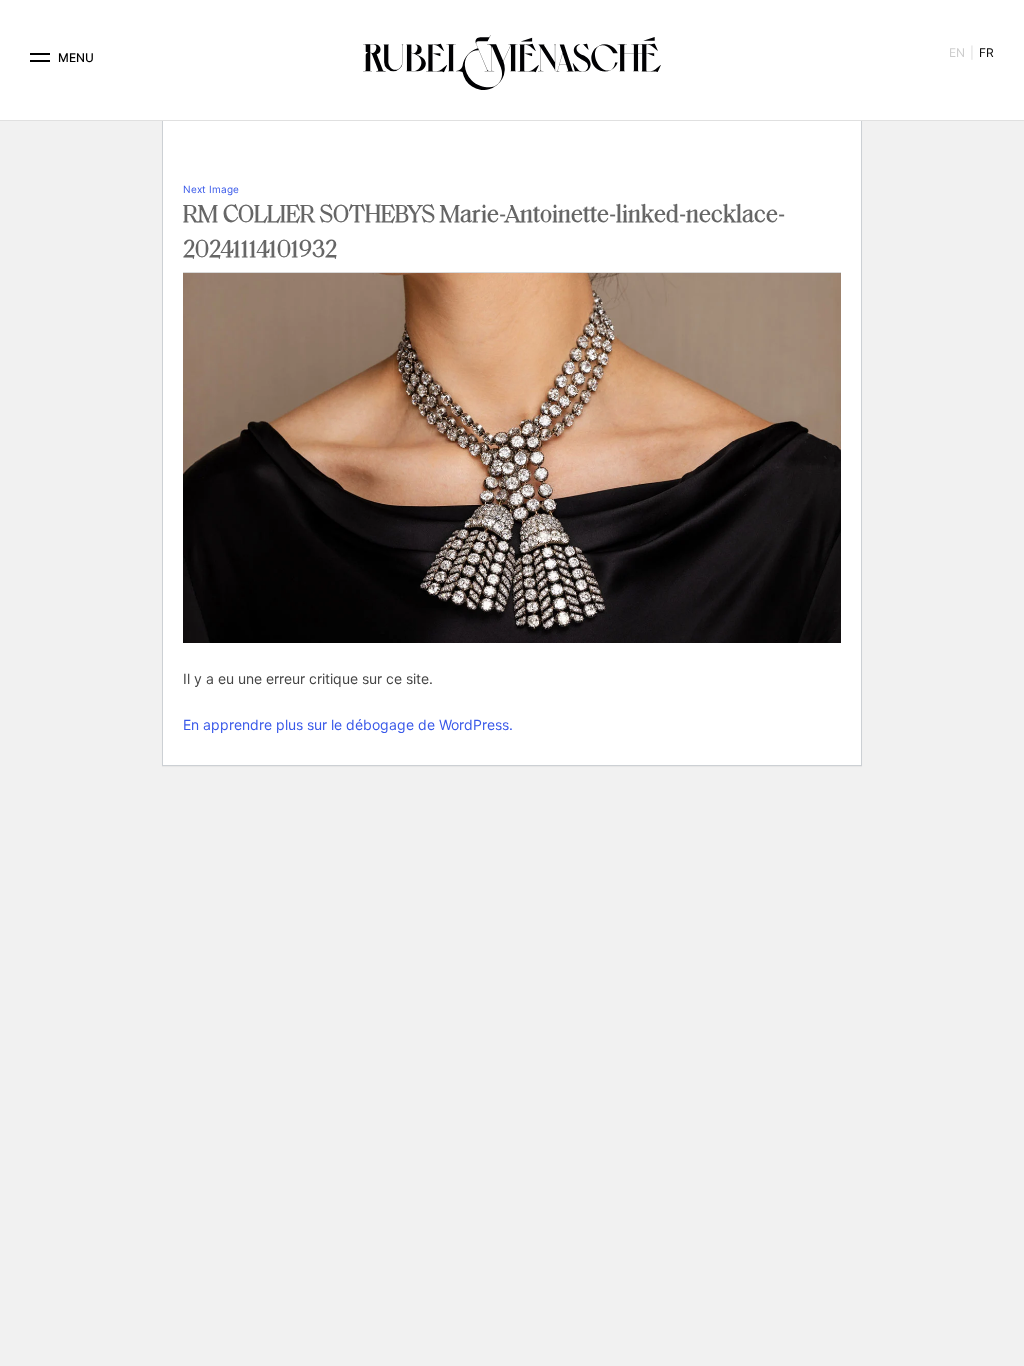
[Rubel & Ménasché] (512, 57)
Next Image (211, 189)
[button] (40, 57)
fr (986, 52)
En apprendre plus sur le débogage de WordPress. (348, 724)
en (957, 52)
